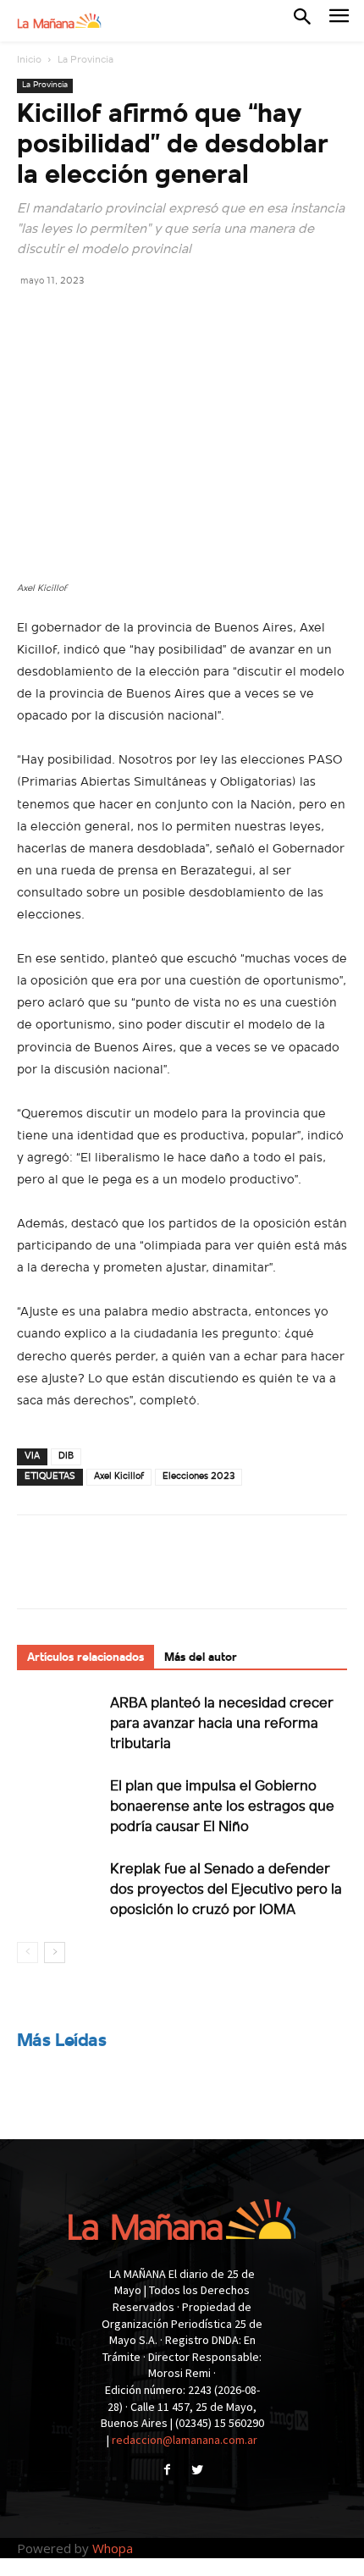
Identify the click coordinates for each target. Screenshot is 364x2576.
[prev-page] (28, 1953)
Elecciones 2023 (199, 1477)
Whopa (113, 2548)
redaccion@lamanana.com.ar (185, 2440)
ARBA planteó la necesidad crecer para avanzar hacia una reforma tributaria (222, 1724)
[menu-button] (339, 21)
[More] (190, 318)
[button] (302, 20)
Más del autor (201, 1658)
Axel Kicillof (119, 1477)
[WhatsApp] (151, 318)
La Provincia (85, 60)
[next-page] (55, 1953)
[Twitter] (73, 318)
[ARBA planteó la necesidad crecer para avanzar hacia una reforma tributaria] (59, 1722)
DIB (66, 1456)
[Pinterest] (112, 318)
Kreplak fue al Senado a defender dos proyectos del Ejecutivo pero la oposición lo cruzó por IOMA (226, 1890)
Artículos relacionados (85, 1658)
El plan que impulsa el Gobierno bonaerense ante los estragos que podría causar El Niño (222, 1807)
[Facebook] (34, 318)
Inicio (29, 60)
